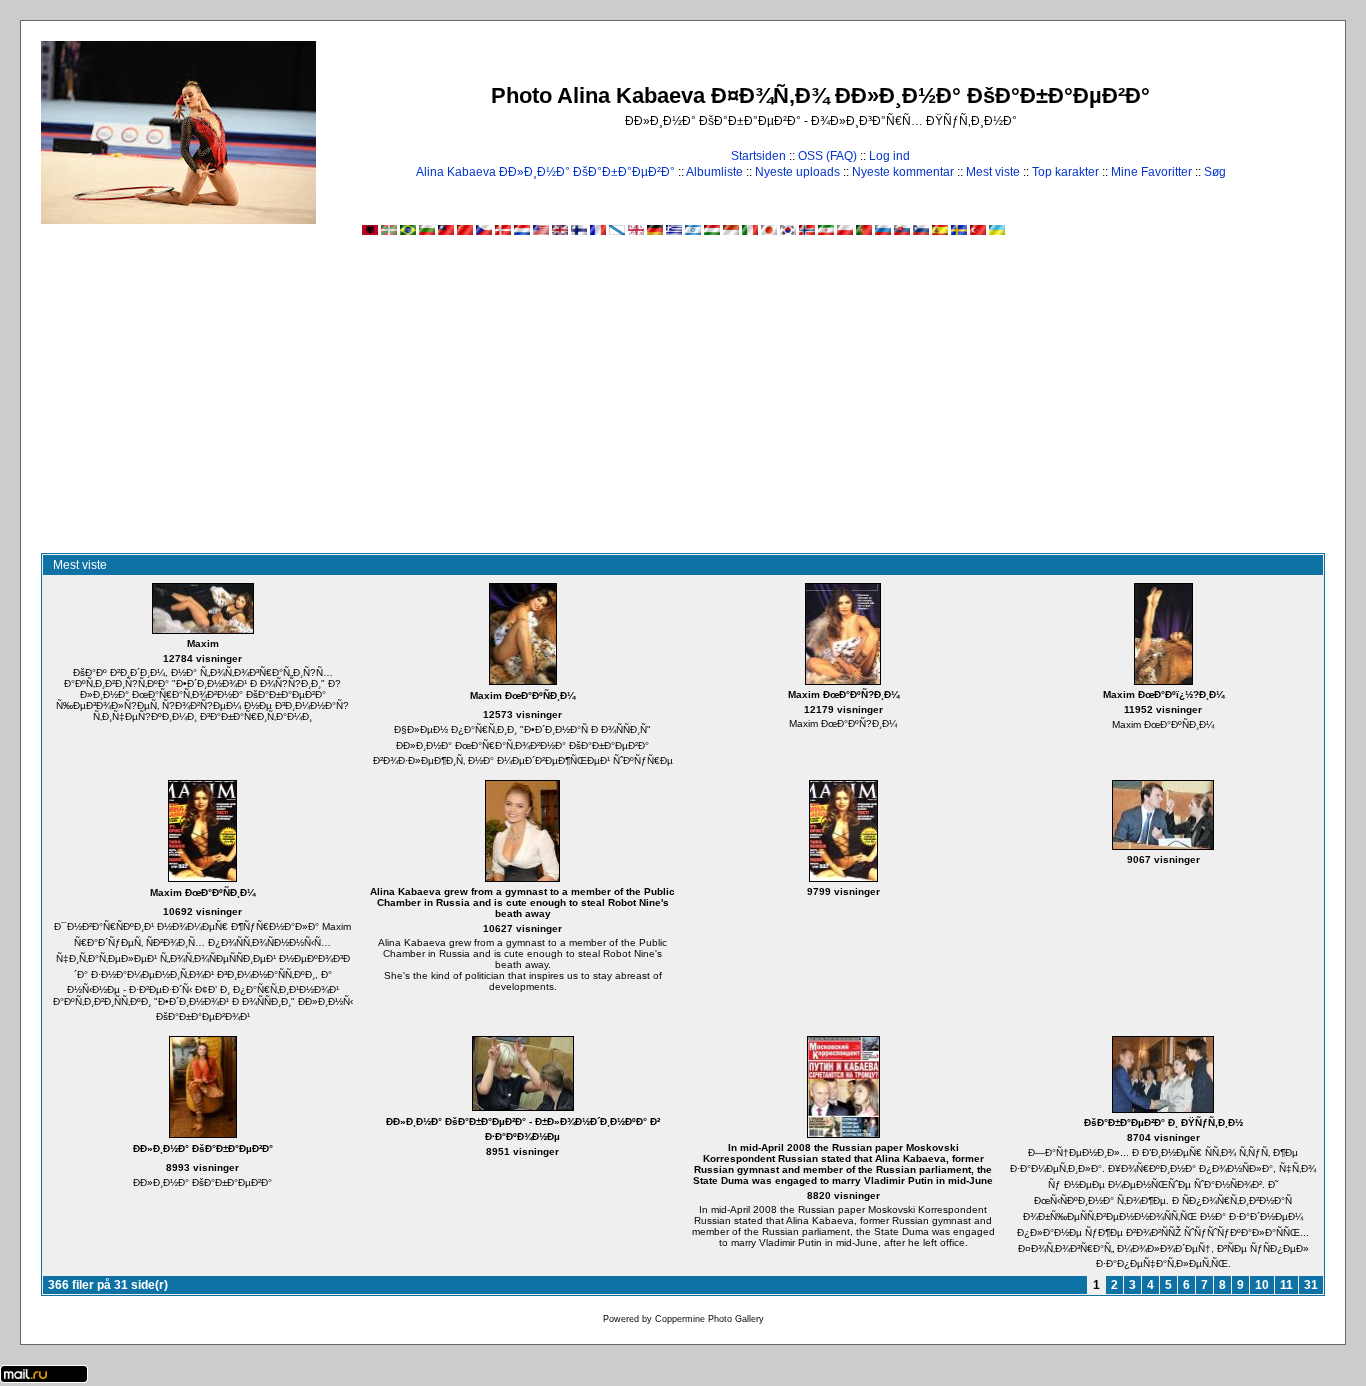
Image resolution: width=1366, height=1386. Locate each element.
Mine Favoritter (1151, 172)
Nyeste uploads (797, 172)
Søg (1215, 172)
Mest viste (993, 172)
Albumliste (714, 172)
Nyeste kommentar (903, 172)
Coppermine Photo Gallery (709, 1319)
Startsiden (758, 156)
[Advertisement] (683, 403)
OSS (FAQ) (827, 156)
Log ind (889, 156)
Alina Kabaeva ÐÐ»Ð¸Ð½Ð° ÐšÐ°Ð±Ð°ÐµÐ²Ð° (545, 172)
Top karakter (1065, 172)
